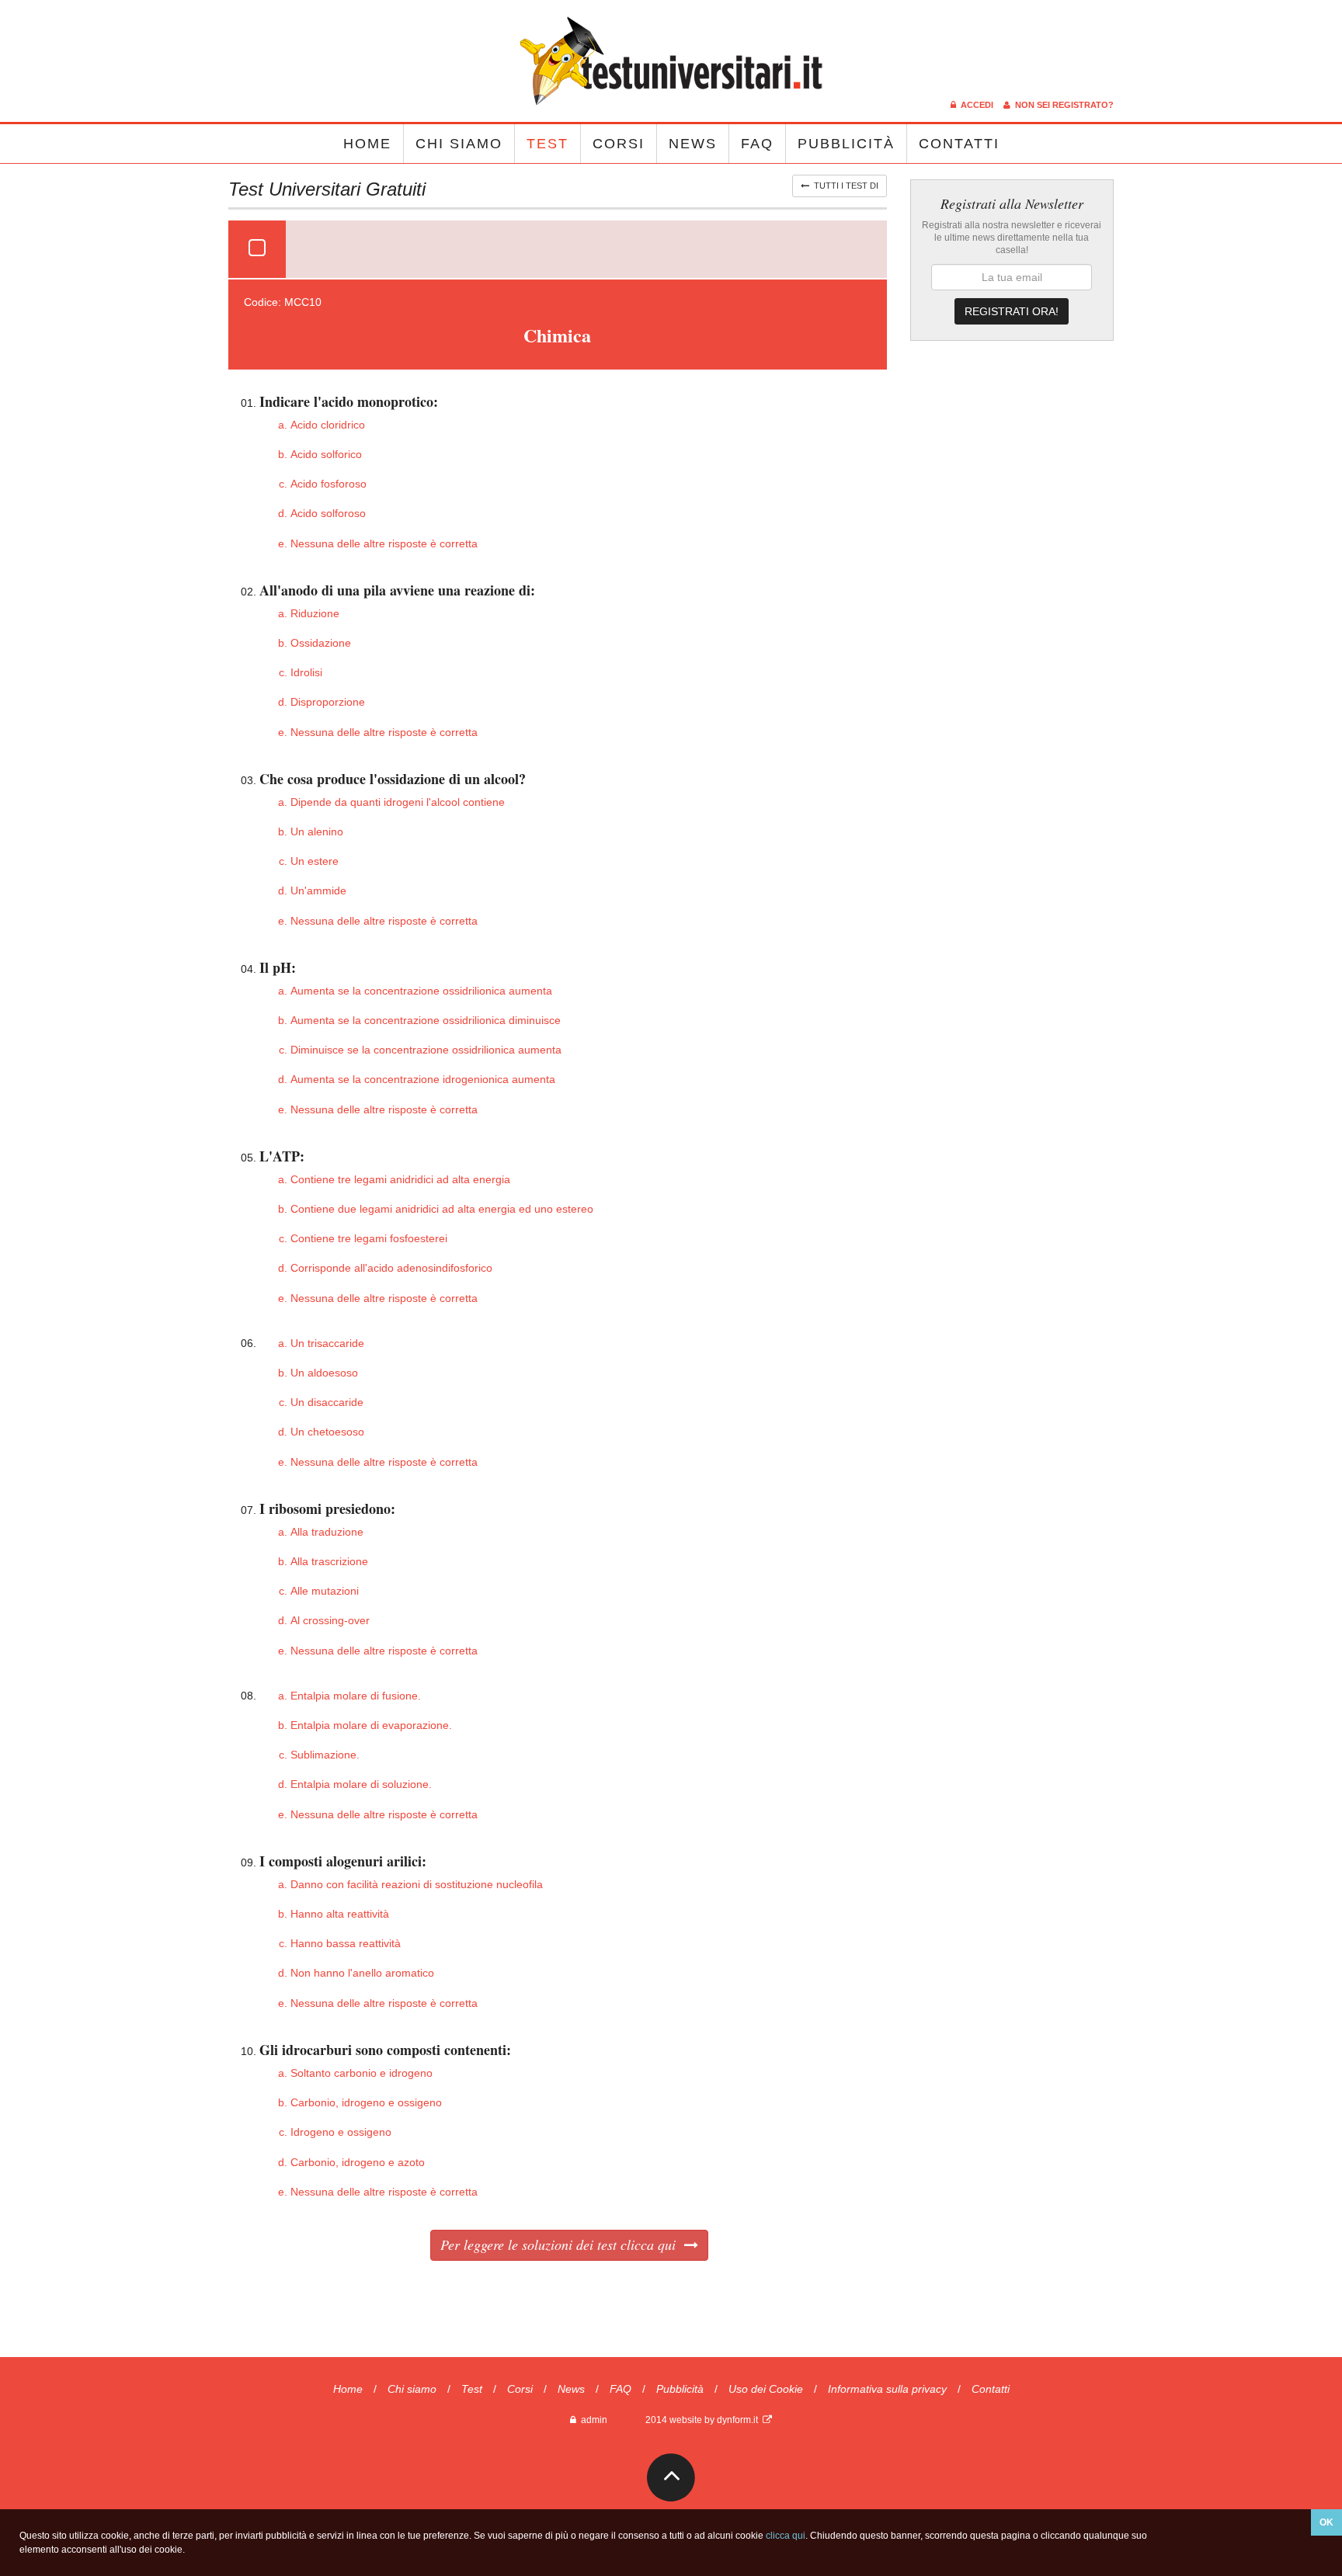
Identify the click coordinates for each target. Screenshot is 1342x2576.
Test (548, 144)
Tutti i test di (844, 186)
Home (367, 144)
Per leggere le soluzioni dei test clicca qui (562, 2244)
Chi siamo (459, 144)
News (693, 144)
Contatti (959, 144)
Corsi (619, 144)
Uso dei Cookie (766, 2389)
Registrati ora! (1012, 311)
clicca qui (786, 2536)
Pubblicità (846, 144)
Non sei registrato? (1062, 105)
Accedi (976, 105)
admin (592, 2420)
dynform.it (740, 2420)
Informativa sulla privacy (887, 2389)
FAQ (757, 144)
